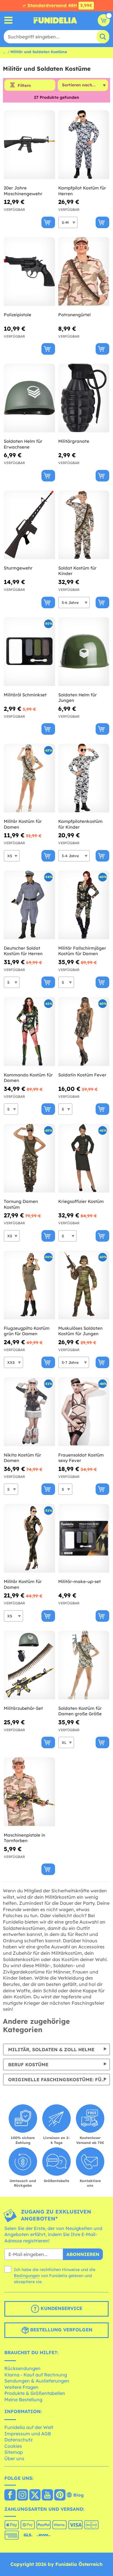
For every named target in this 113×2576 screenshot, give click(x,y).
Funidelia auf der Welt (29, 2427)
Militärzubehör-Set (23, 1708)
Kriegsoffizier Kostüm (81, 1201)
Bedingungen (27, 2276)
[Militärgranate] (84, 398)
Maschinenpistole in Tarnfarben (24, 1838)
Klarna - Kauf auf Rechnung (36, 2375)
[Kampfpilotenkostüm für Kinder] (84, 778)
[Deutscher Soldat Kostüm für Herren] (29, 905)
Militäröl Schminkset (25, 695)
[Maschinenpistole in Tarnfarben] (29, 1792)
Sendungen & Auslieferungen (37, 2381)
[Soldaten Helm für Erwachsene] (29, 398)
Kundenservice (61, 2309)
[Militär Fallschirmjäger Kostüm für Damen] (84, 905)
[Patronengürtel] (84, 272)
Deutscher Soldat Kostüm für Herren (23, 951)
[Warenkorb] (104, 20)
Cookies (13, 2446)
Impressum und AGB (28, 2434)
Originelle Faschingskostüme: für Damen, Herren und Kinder (59, 2080)
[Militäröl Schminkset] (29, 652)
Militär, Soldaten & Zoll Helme (51, 2049)
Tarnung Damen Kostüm (21, 1204)
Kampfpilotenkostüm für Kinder (80, 824)
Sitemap (14, 2452)
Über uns (14, 2458)
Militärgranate (74, 441)
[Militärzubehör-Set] (29, 1665)
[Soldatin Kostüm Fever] (84, 1032)
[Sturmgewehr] (29, 525)
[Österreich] (10, 2495)
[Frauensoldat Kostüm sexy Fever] (84, 1412)
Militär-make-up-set (80, 1581)
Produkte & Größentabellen (35, 2393)
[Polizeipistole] (29, 272)
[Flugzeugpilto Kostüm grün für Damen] (29, 1285)
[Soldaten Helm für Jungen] (84, 652)
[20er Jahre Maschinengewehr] (29, 145)
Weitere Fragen (21, 2387)
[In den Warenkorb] (48, 222)
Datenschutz (19, 2440)
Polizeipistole (18, 315)
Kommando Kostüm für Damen (28, 1078)
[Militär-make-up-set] (84, 1538)
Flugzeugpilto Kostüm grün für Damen (27, 1331)
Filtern (24, 85)
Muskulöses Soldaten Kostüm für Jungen (80, 1331)
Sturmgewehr (18, 568)
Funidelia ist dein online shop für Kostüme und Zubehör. (55, 20)
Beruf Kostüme (28, 2064)
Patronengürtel (74, 315)
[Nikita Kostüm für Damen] (29, 1412)
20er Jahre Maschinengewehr (23, 191)
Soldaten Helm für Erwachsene (23, 444)
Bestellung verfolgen (61, 2330)
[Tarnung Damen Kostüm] (29, 1158)
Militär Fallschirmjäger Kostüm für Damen (82, 951)
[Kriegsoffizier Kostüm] (84, 1158)
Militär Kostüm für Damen (23, 824)
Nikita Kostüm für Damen (22, 1458)
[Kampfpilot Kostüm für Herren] (84, 145)
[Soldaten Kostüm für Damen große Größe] (84, 1665)
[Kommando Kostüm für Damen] (29, 1032)
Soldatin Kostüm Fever (82, 1075)
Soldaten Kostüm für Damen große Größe (80, 1711)
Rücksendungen (22, 2368)
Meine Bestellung (23, 2400)
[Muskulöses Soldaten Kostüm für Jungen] (84, 1285)
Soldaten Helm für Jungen (78, 698)
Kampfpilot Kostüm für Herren (82, 191)
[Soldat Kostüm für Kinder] (84, 525)
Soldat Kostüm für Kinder (77, 571)
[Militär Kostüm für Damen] (29, 778)
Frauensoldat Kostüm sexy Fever (81, 1458)
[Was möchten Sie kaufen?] (9, 20)
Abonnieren (83, 2254)
